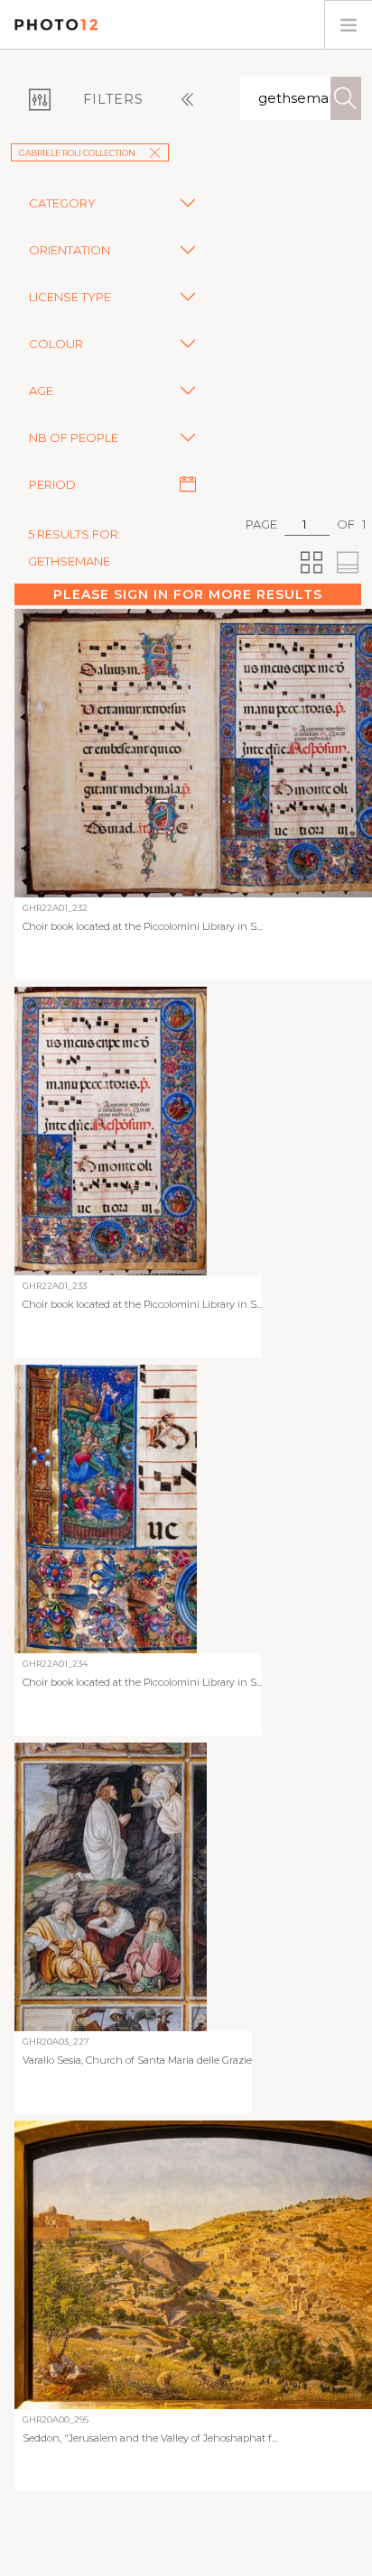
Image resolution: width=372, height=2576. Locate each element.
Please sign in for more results (188, 594)
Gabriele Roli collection (77, 153)
